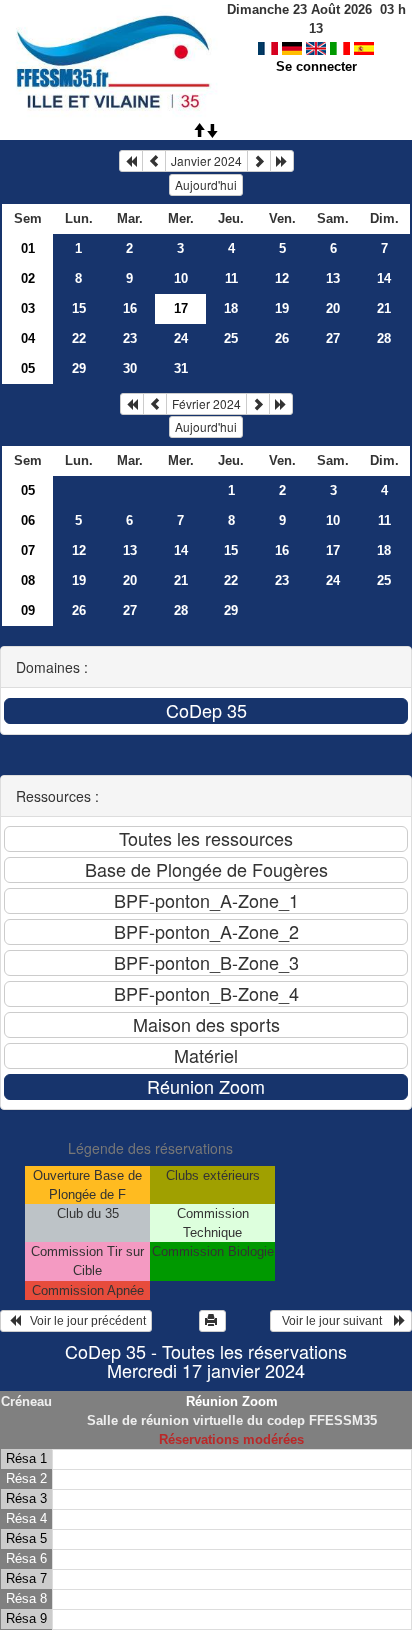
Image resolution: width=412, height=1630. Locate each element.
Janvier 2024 (206, 160)
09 (28, 610)
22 (79, 338)
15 (79, 308)
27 (333, 338)
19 (282, 308)
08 (28, 580)
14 (384, 278)
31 (181, 368)
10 (181, 278)
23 (130, 338)
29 (79, 368)
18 (231, 308)
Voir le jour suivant (335, 1321)
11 (231, 278)
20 (333, 308)
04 (28, 338)
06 (28, 520)
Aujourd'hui (206, 184)
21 (384, 308)
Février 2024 (206, 403)
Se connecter (316, 66)
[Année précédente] (131, 161)
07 (28, 550)
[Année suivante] (282, 161)
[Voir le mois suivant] (259, 161)
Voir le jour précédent (83, 1321)
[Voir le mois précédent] (154, 161)
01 (28, 248)
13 (333, 278)
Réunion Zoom (232, 1401)
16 (130, 308)
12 (282, 278)
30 (130, 368)
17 (333, 550)
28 (384, 338)
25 (231, 338)
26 (282, 338)
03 (28, 308)
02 (28, 278)
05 (28, 368)
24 (181, 338)
